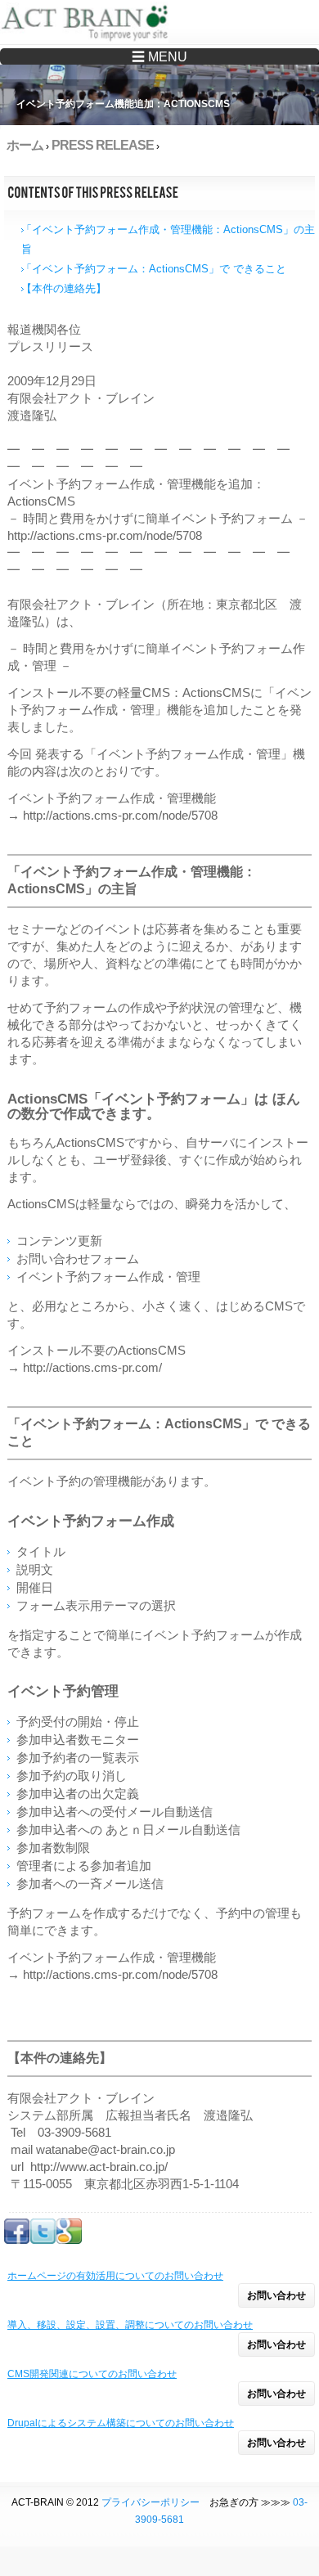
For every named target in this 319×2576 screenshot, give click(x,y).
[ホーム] (88, 25)
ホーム (25, 145)
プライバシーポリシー (151, 2502)
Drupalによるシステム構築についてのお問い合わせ (121, 2423)
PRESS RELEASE (103, 145)
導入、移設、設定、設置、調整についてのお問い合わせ (130, 2325)
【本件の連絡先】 (64, 288)
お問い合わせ (276, 2295)
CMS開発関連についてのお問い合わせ (92, 2374)
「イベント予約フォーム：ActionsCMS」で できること (154, 269)
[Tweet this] (43, 2241)
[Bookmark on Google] (69, 2241)
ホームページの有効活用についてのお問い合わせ (115, 2276)
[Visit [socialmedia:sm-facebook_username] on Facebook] (17, 2241)
